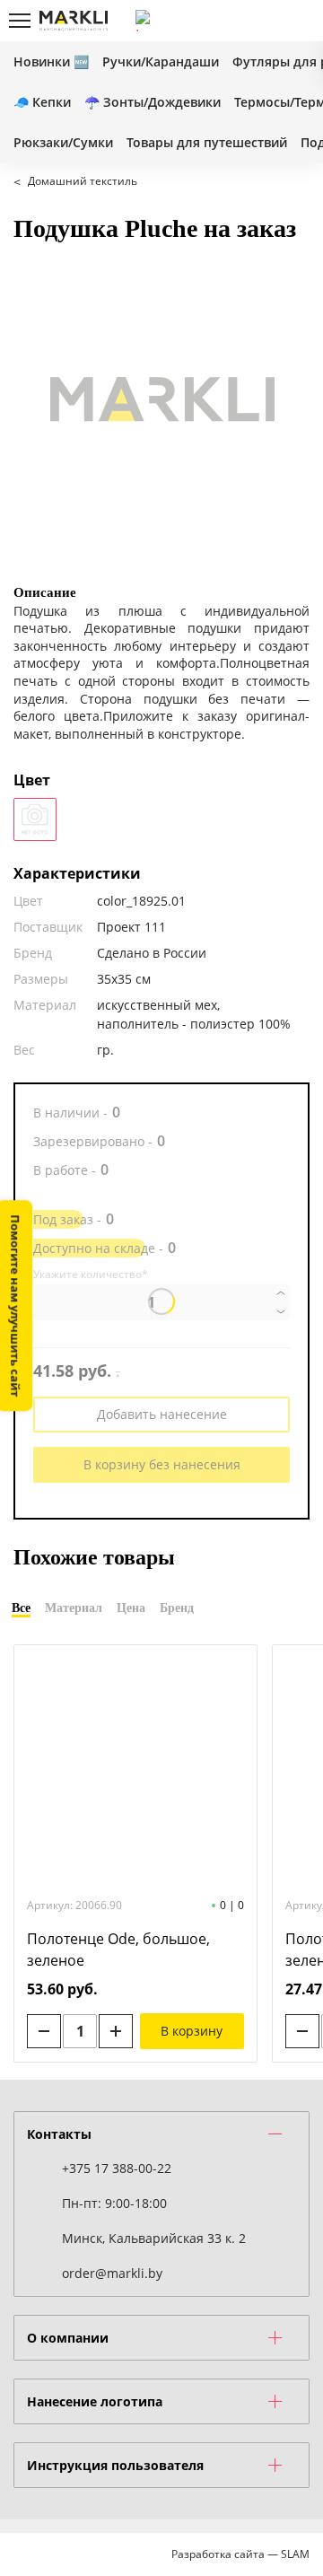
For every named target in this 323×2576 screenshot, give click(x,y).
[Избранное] (268, 21)
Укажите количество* (91, 1275)
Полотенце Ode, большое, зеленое (118, 1950)
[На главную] (74, 21)
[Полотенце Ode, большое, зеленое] (135, 1769)
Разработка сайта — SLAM (240, 2554)
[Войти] (238, 21)
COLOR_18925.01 (35, 819)
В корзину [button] (192, 2031)
